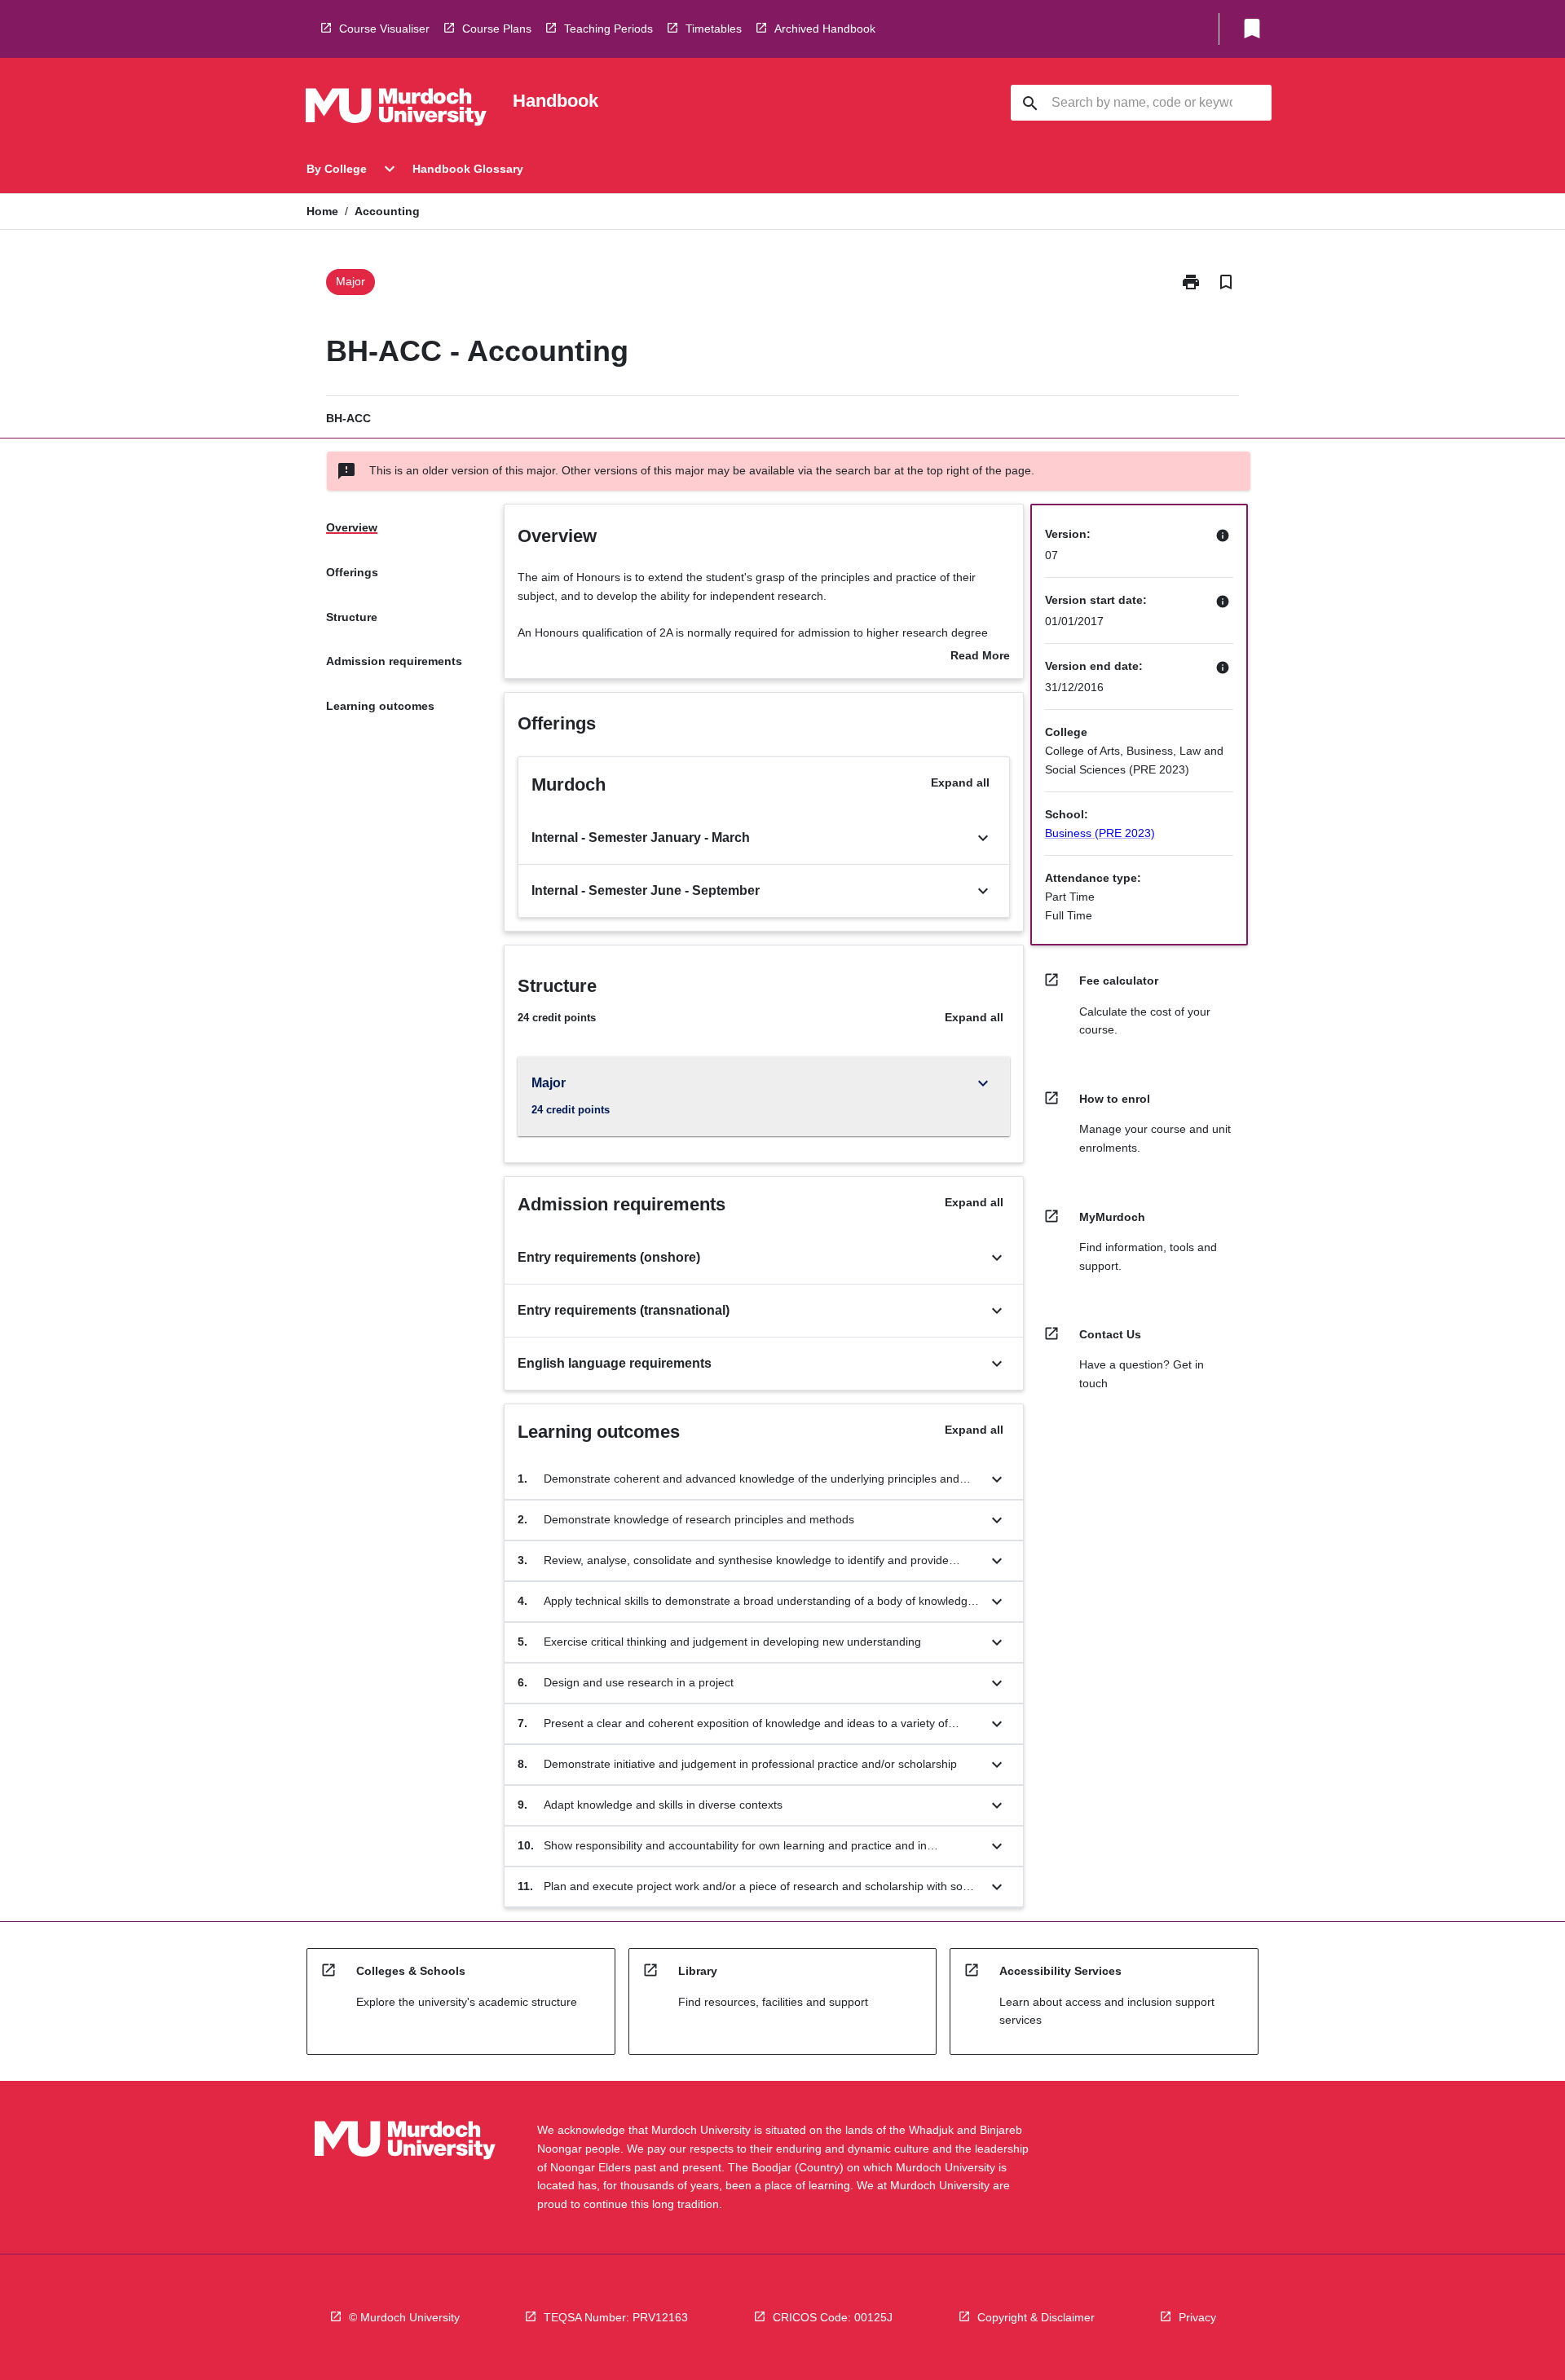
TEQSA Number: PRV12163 (616, 2317)
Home (322, 211)
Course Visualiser (384, 29)
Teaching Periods (608, 29)
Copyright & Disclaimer (1036, 2317)
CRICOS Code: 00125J (833, 2317)
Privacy (1197, 2317)
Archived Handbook (825, 29)
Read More (980, 657)
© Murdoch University (404, 2317)
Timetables (714, 29)
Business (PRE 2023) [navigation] (1100, 833)
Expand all (960, 782)
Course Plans (497, 29)
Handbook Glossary (468, 169)
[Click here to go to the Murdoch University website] (396, 110)
